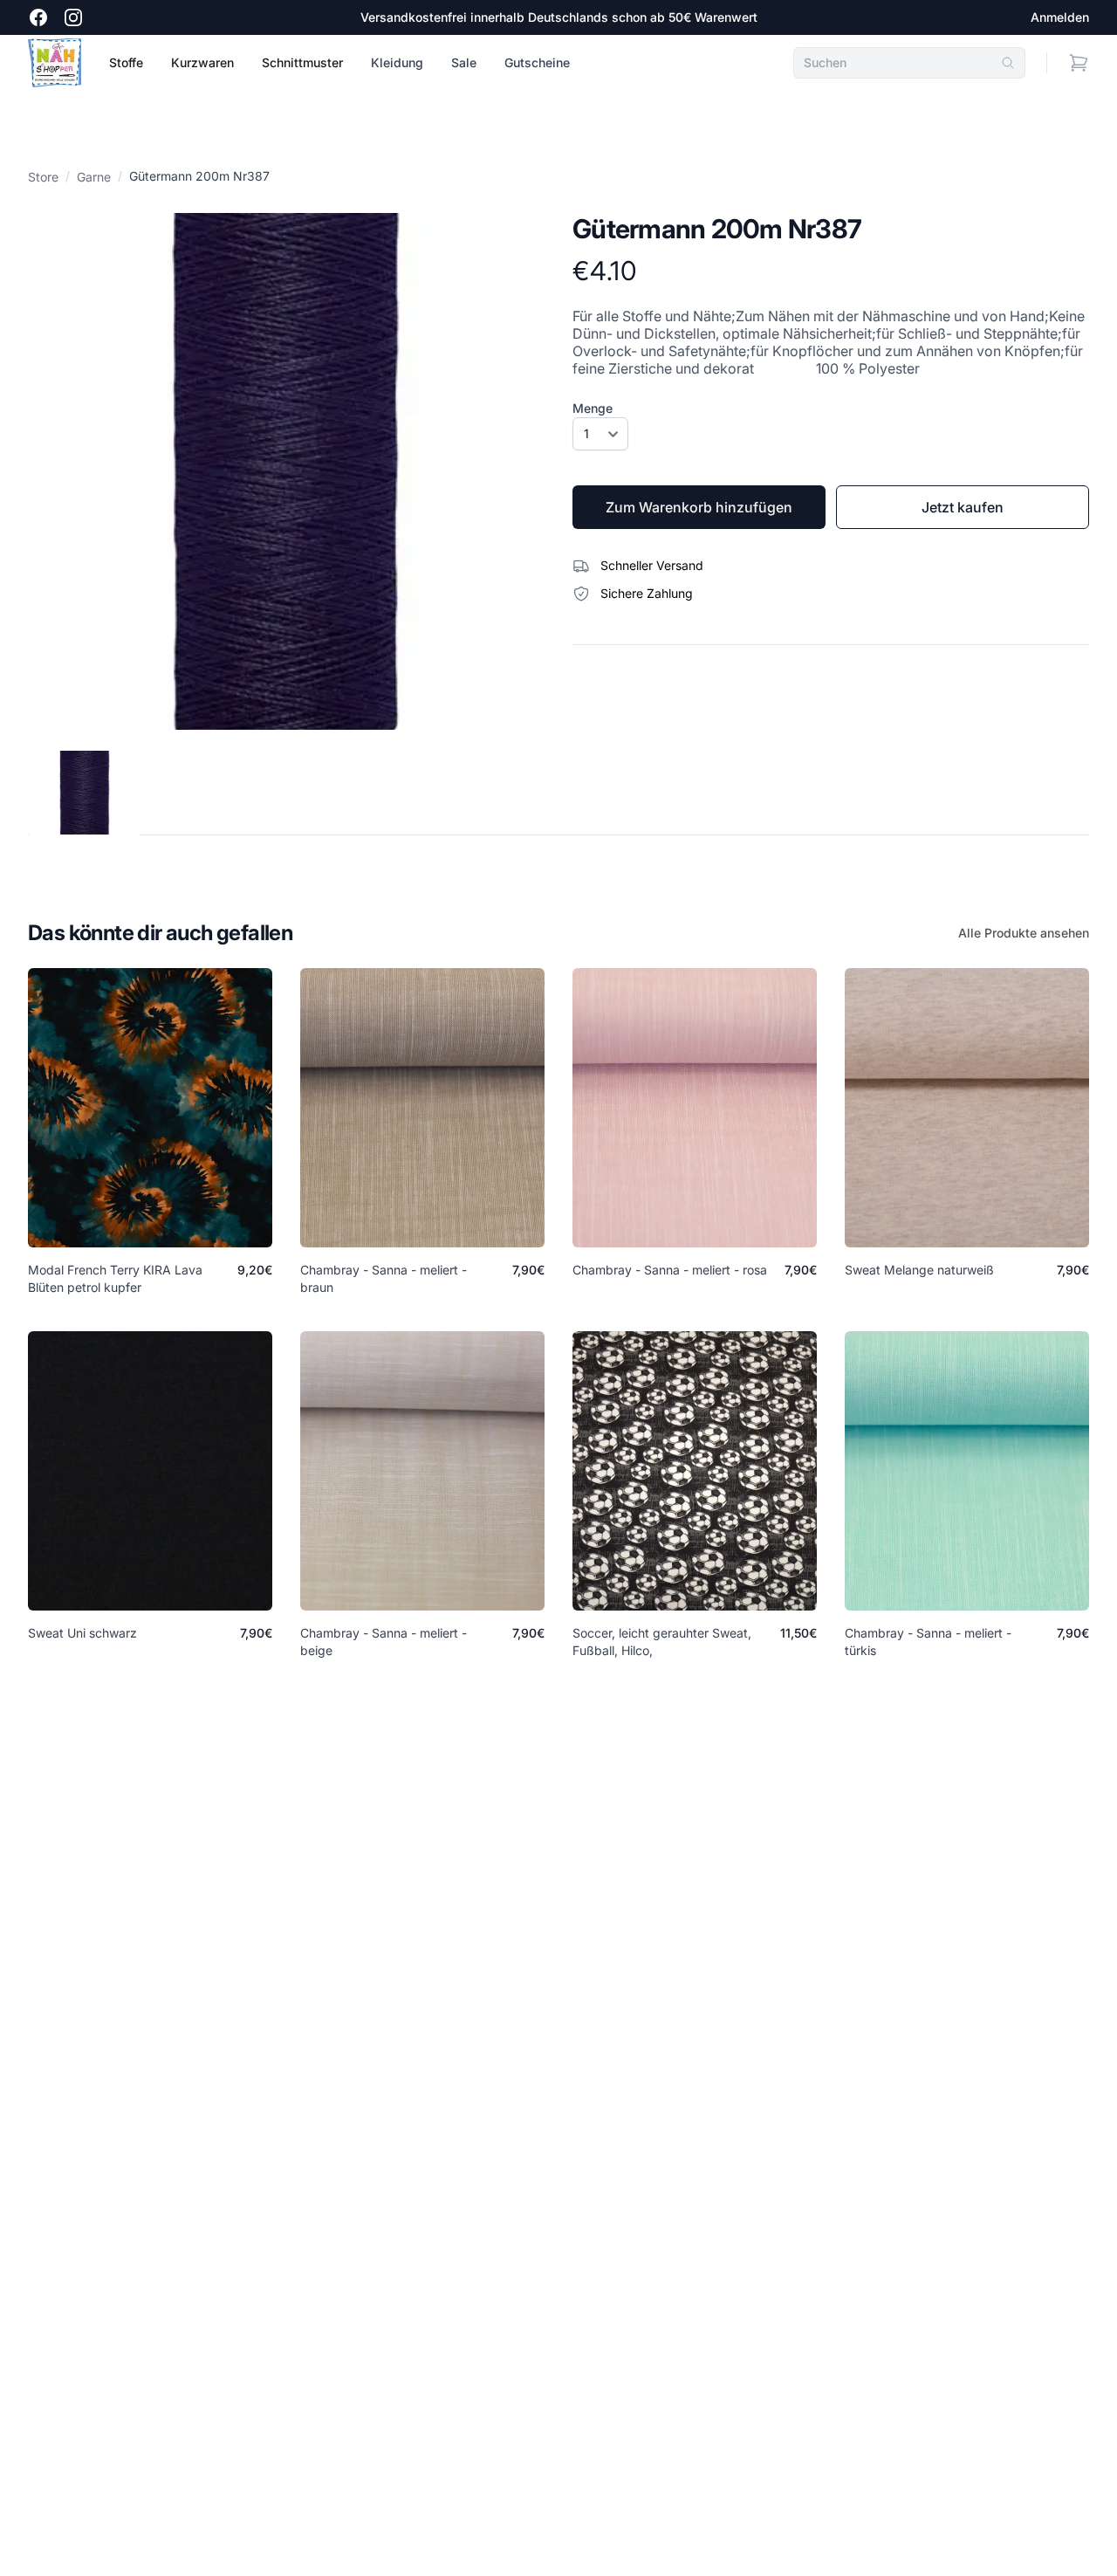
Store (43, 177)
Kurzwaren (202, 62)
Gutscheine (537, 62)
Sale (464, 62)
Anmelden (1060, 17)
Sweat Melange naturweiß (919, 1270)
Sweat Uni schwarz (82, 1633)
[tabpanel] (286, 471)
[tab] (85, 793)
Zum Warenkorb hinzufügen (699, 507)
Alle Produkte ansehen (1024, 933)
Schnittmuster (302, 62)
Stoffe (126, 62)
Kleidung (397, 62)
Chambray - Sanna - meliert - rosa (670, 1270)
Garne (94, 177)
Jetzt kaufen (963, 507)
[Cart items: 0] (1079, 63)
